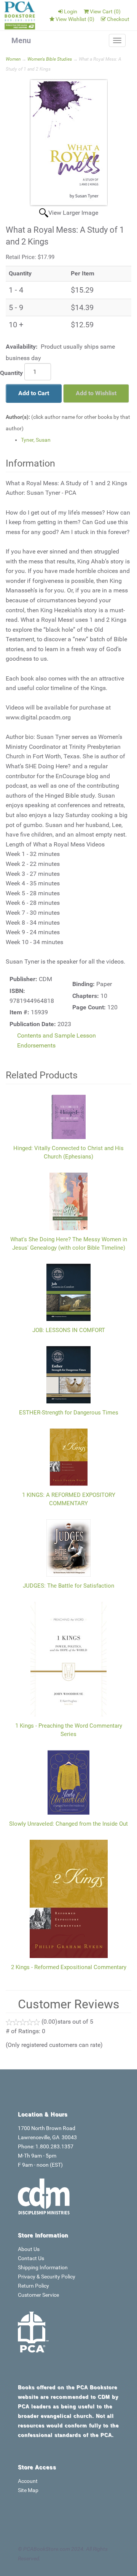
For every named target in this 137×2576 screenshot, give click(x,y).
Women (13, 59)
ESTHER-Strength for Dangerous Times (69, 1413)
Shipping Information (43, 2267)
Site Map (28, 2490)
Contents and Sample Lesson (57, 1035)
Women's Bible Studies (50, 59)
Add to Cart (34, 393)
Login (71, 11)
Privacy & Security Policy (47, 2277)
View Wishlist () (75, 19)
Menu (21, 40)
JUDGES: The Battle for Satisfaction (68, 1586)
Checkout (118, 19)
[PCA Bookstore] (20, 15)
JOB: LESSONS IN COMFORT (69, 1330)
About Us (29, 2249)
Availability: (22, 347)
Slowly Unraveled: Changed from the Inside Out (68, 1824)
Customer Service (38, 2295)
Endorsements (36, 1045)
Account (28, 2481)
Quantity (11, 373)
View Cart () (105, 11)
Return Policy (33, 2286)
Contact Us (31, 2258)
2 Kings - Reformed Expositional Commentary (69, 1967)
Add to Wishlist (96, 393)
